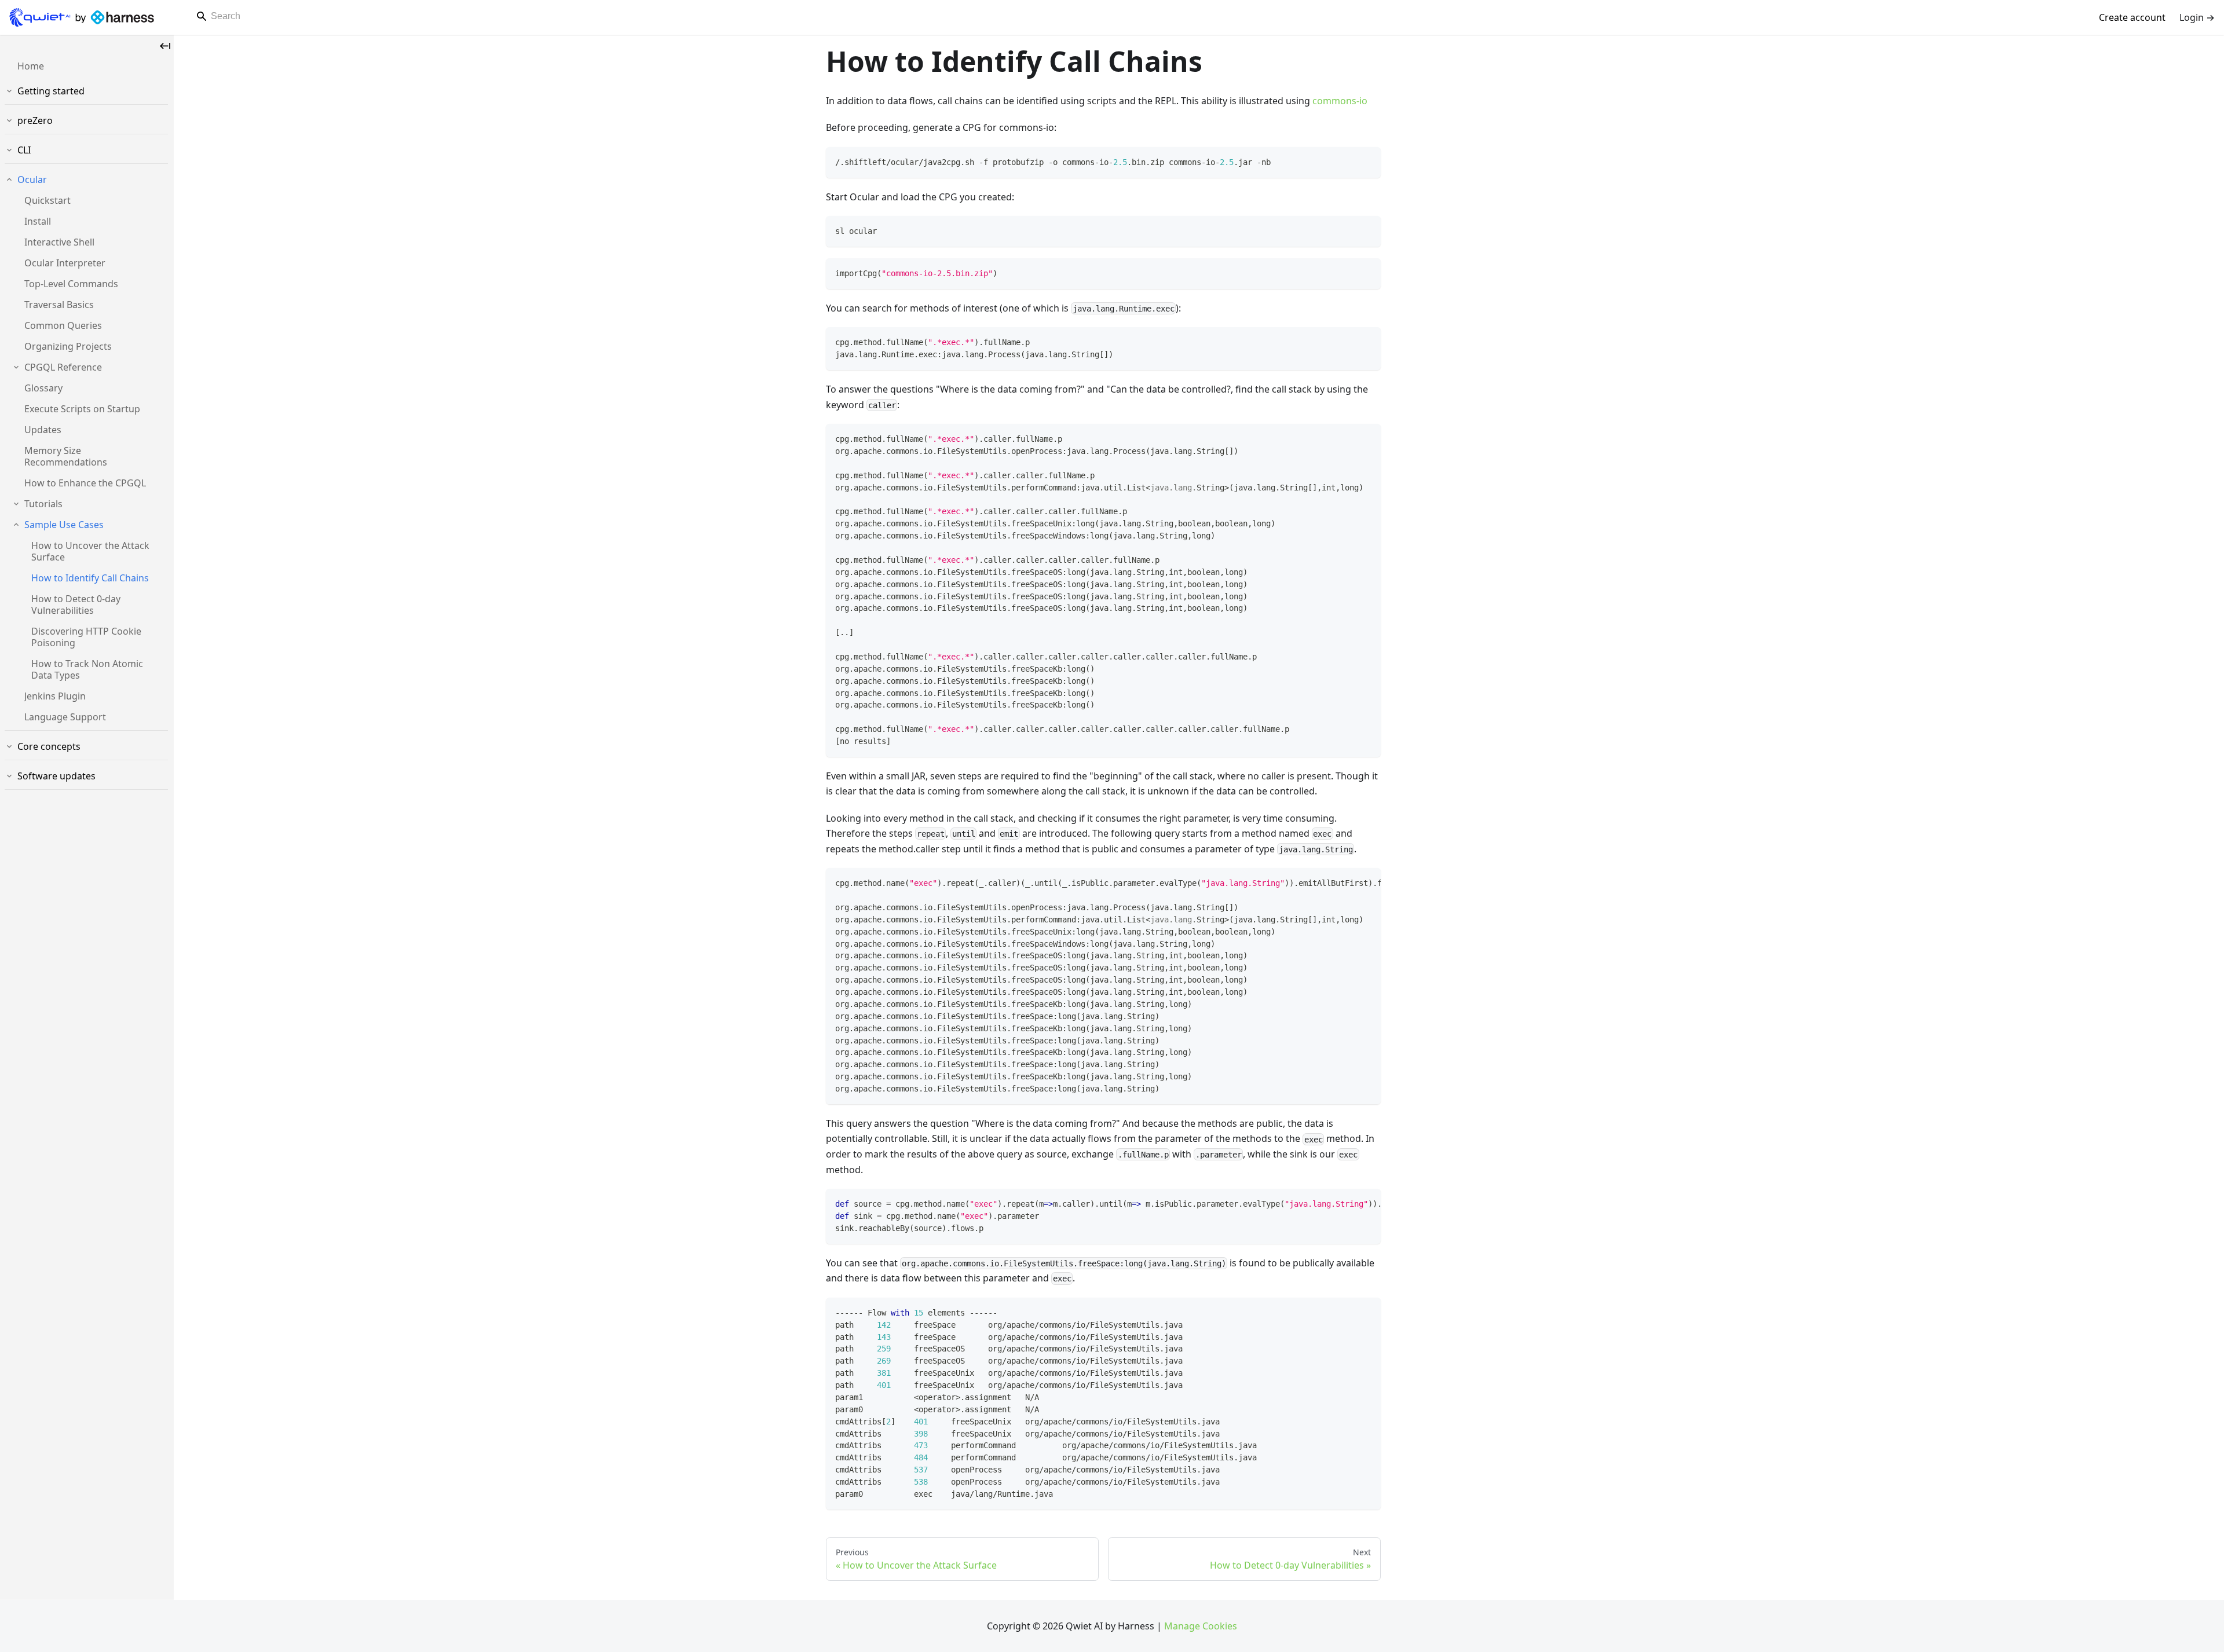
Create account (2132, 17)
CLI (24, 150)
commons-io (1340, 101)
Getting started (51, 91)
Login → (2197, 17)
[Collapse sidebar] (165, 46)
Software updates (56, 776)
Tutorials (43, 504)
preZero (35, 120)
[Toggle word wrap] (1345, 882)
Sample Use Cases (64, 525)
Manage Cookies (1201, 1626)
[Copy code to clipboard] (1367, 161)
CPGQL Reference (63, 367)
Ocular (32, 180)
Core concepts (49, 746)
